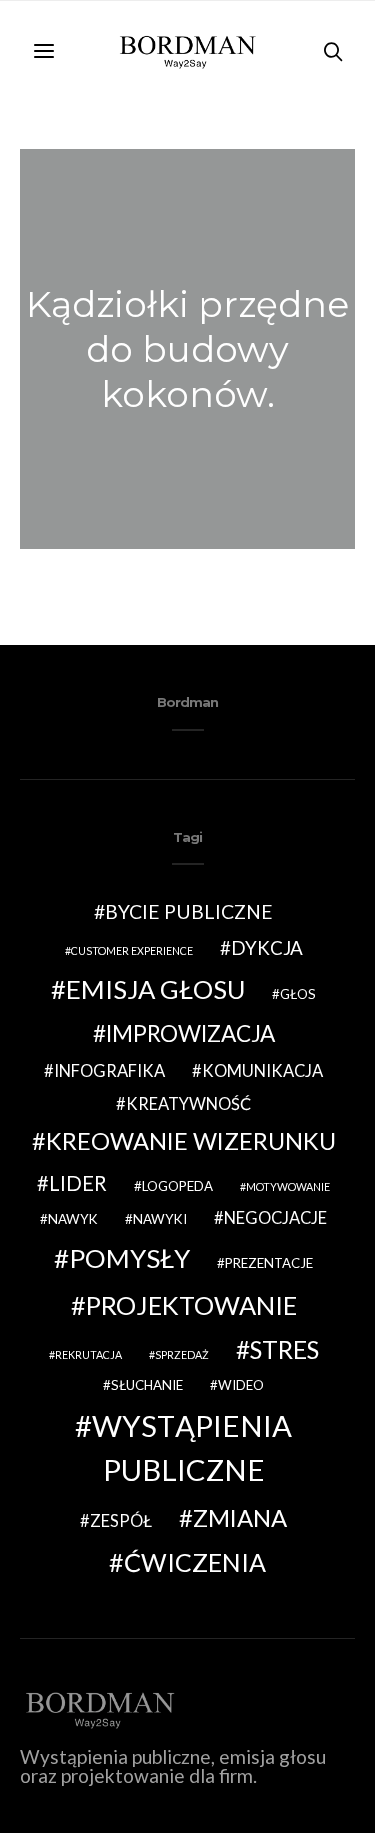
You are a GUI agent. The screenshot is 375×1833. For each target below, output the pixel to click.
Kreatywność (188, 1104)
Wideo (241, 1385)
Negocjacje (275, 1218)
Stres (284, 1349)
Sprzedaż (182, 1354)
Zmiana (240, 1517)
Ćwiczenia (195, 1562)
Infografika (109, 1071)
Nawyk (73, 1219)
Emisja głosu (155, 989)
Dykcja (267, 947)
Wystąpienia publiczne (192, 1447)
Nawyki (160, 1219)
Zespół (121, 1521)
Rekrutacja (88, 1354)
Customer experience (132, 950)
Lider (78, 1183)
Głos (298, 994)
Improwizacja (190, 1033)
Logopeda (177, 1186)
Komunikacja (262, 1071)
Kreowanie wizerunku (191, 1141)
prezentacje (269, 1263)
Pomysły (129, 1258)
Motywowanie (288, 1186)
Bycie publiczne (189, 911)
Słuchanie (147, 1385)
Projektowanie (191, 1305)
